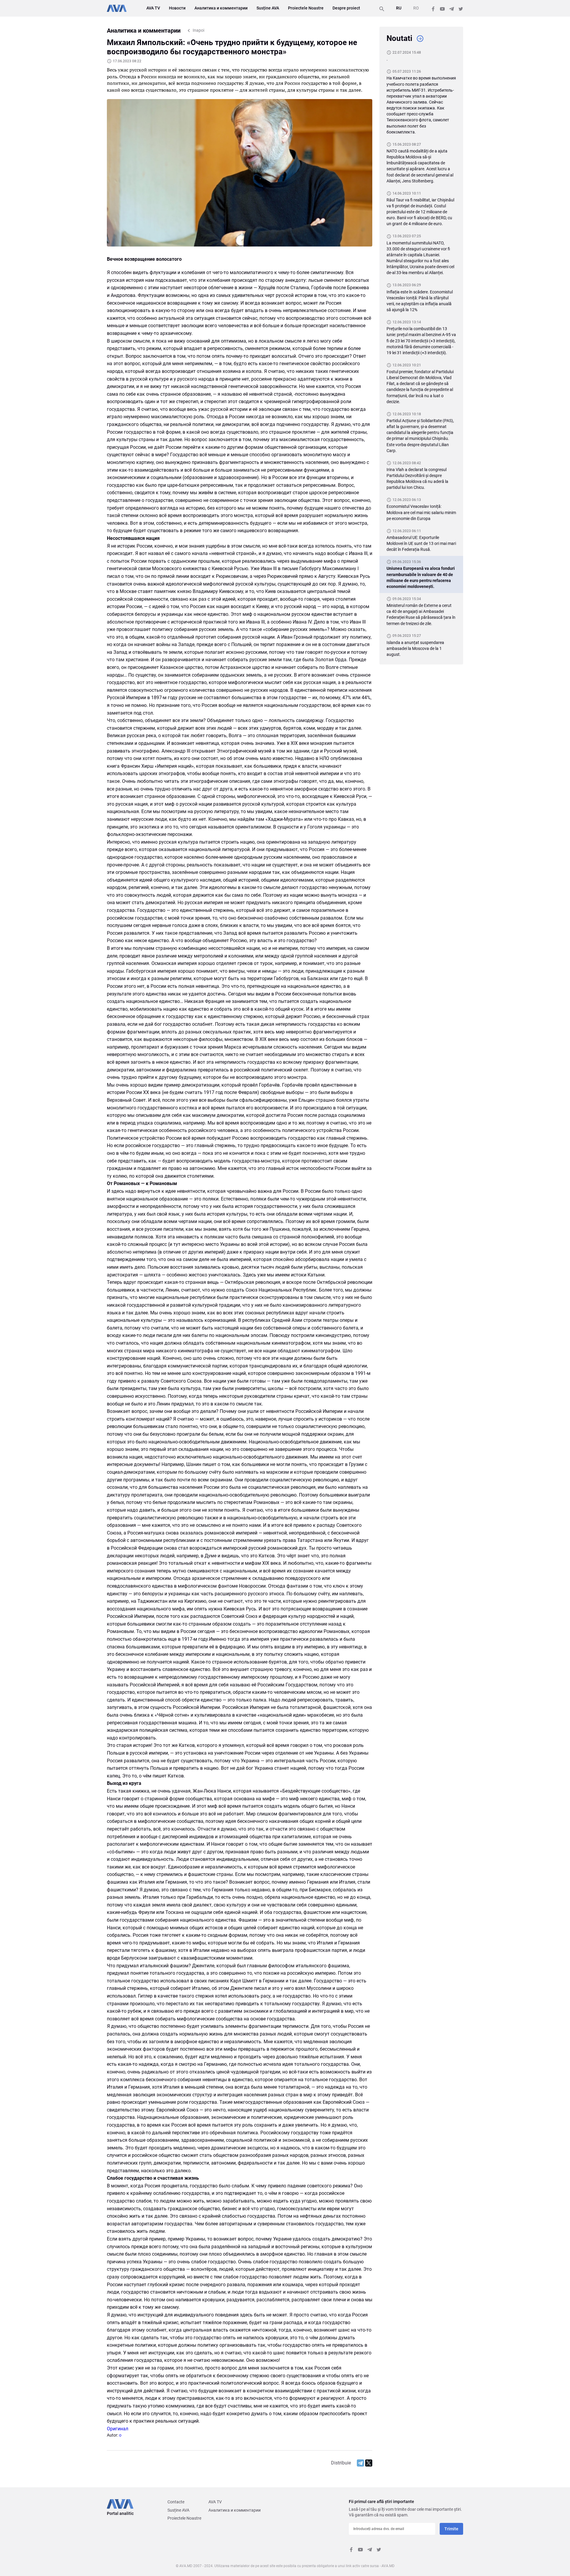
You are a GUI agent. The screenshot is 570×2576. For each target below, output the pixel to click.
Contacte (176, 2502)
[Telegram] (360, 2463)
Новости (177, 8)
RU (399, 8)
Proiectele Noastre (306, 8)
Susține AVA (268, 8)
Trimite (451, 2529)
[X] (369, 2463)
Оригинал (118, 2429)
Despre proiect (346, 8)
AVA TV (153, 8)
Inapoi (198, 30)
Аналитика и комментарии (221, 8)
